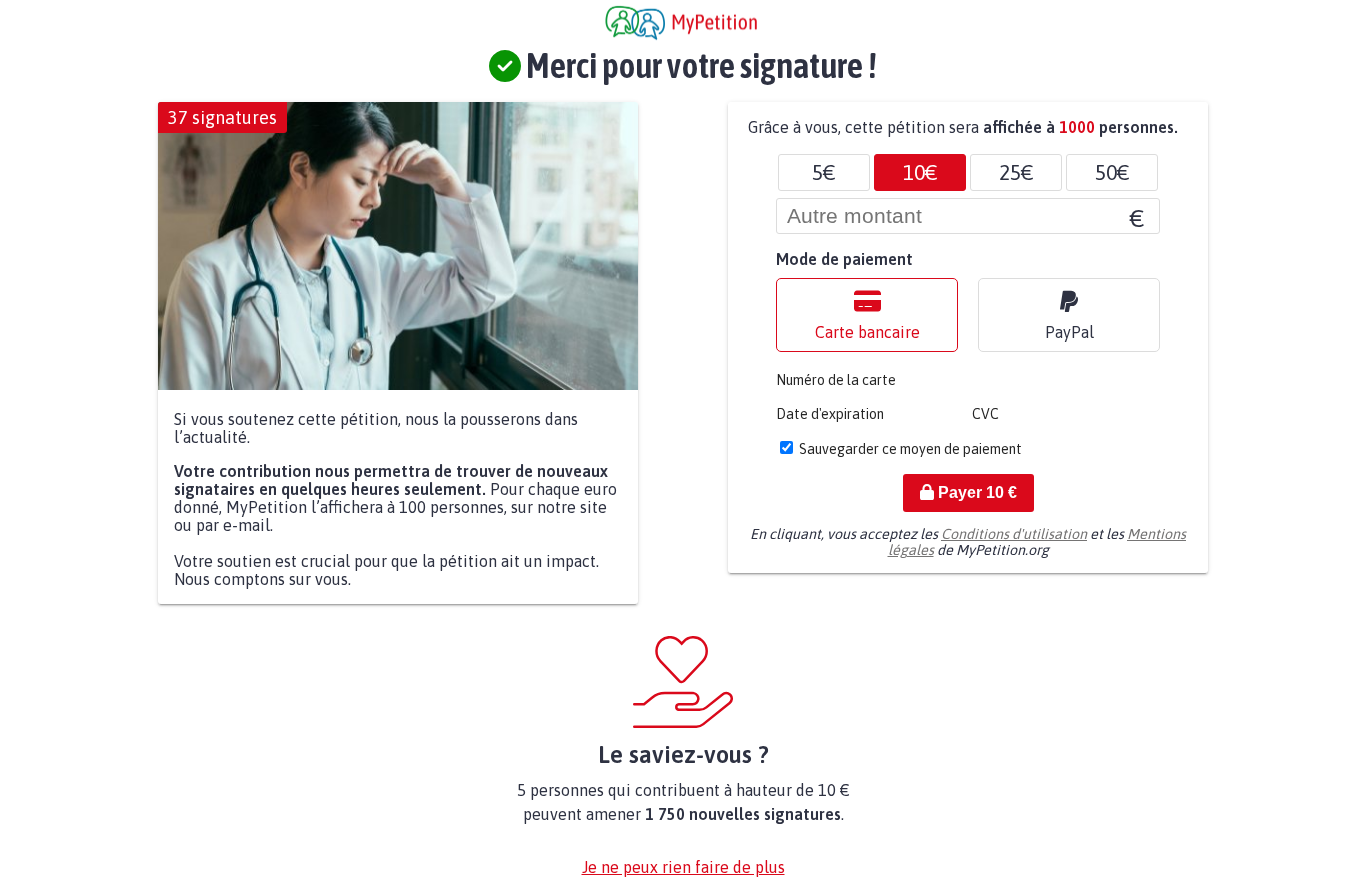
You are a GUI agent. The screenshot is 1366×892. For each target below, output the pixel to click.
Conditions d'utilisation (1014, 534)
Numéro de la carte (836, 380)
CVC (985, 414)
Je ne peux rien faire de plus (683, 867)
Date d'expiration (830, 414)
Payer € (975, 492)
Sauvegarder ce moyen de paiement (910, 449)
